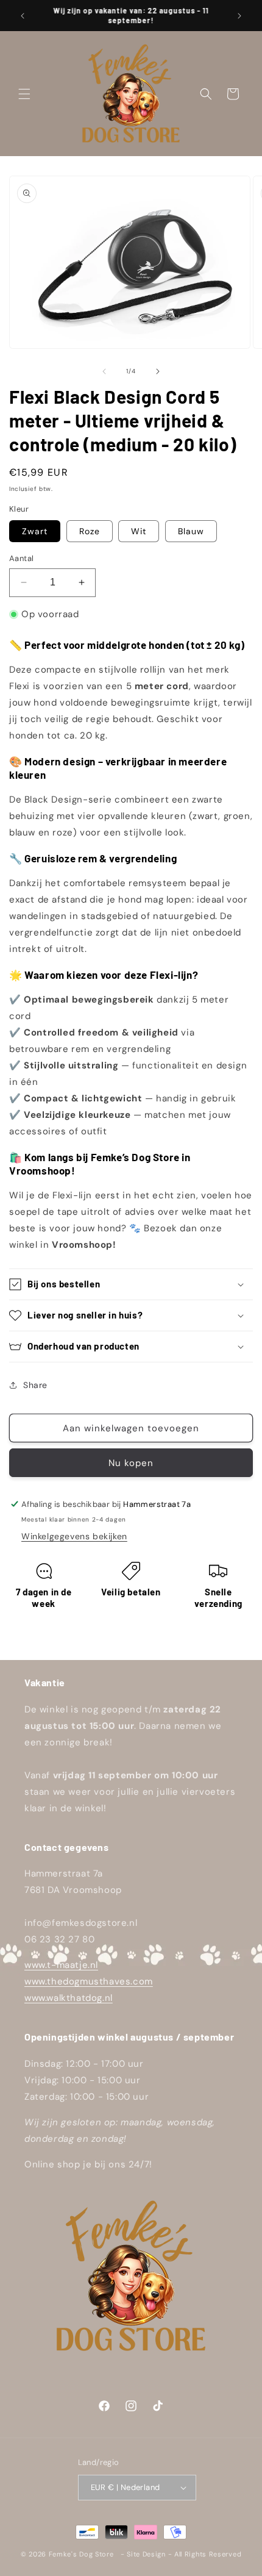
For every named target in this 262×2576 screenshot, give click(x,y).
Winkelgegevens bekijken (74, 1536)
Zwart (35, 531)
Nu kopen (131, 1463)
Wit (139, 531)
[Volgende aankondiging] (239, 16)
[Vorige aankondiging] (23, 16)
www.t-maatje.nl (61, 1965)
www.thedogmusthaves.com (89, 1981)
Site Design (146, 2554)
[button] (24, 94)
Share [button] (35, 1385)
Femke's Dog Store (81, 2554)
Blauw (191, 531)
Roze (90, 531)
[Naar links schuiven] (104, 371)
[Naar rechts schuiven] (158, 371)
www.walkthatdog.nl (69, 1998)
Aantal (21, 558)
